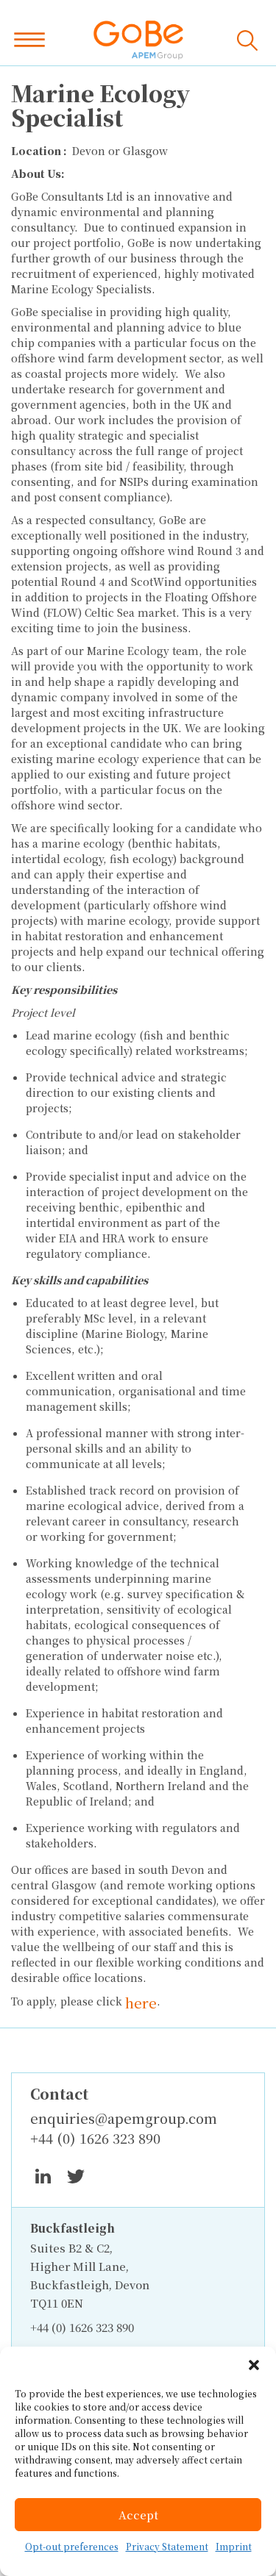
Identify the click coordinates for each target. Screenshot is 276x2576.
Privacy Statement (167, 2546)
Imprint (234, 2546)
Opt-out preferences (72, 2546)
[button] (254, 2365)
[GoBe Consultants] (138, 40)
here (141, 2003)
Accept (138, 2515)
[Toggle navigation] (32, 40)
